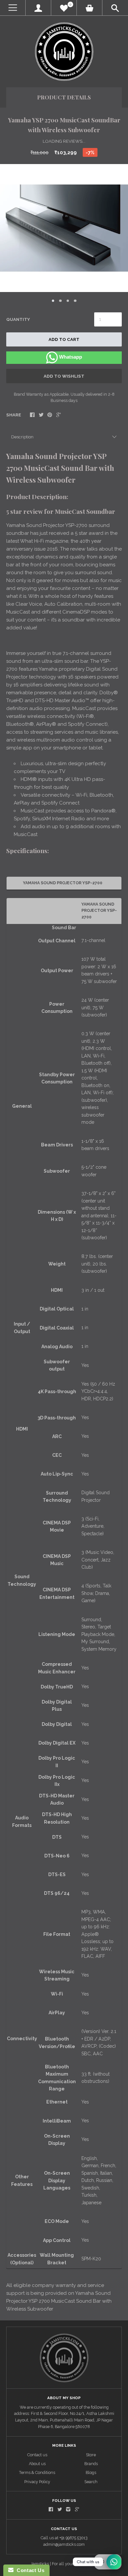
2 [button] (60, 301)
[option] (64, 228)
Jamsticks (40, 2564)
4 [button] (75, 301)
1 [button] (53, 301)
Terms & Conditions (37, 2472)
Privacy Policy (37, 2482)
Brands (91, 2464)
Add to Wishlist (64, 376)
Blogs (91, 2472)
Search (91, 2482)
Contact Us (29, 2570)
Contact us (37, 2455)
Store (91, 2455)
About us (37, 2464)
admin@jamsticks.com (64, 2544)
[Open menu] (13, 8)
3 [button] (68, 301)
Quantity (18, 319)
